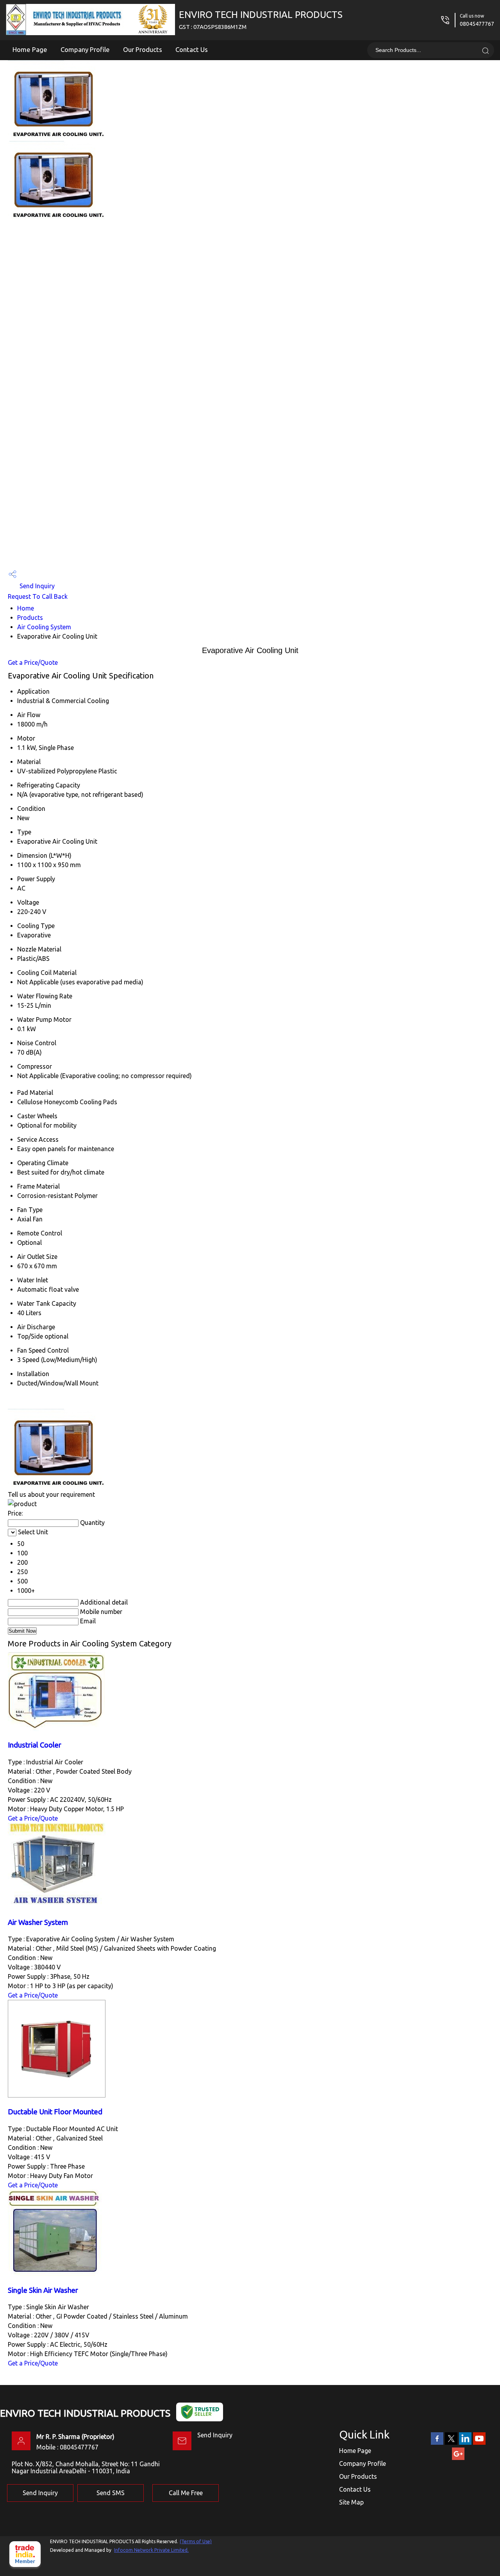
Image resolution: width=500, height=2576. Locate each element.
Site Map (351, 2502)
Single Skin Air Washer (43, 2290)
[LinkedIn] (465, 2443)
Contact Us (192, 49)
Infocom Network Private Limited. (151, 2550)
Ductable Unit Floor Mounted (55, 2112)
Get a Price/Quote (33, 662)
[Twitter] (451, 2443)
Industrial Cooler (35, 1745)
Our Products (143, 49)
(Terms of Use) (196, 2541)
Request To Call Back (38, 596)
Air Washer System (38, 1922)
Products (30, 618)
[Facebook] (437, 2443)
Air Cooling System (44, 627)
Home (26, 608)
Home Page (30, 49)
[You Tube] (479, 2443)
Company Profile (85, 49)
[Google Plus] (458, 2458)
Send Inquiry (36, 586)
